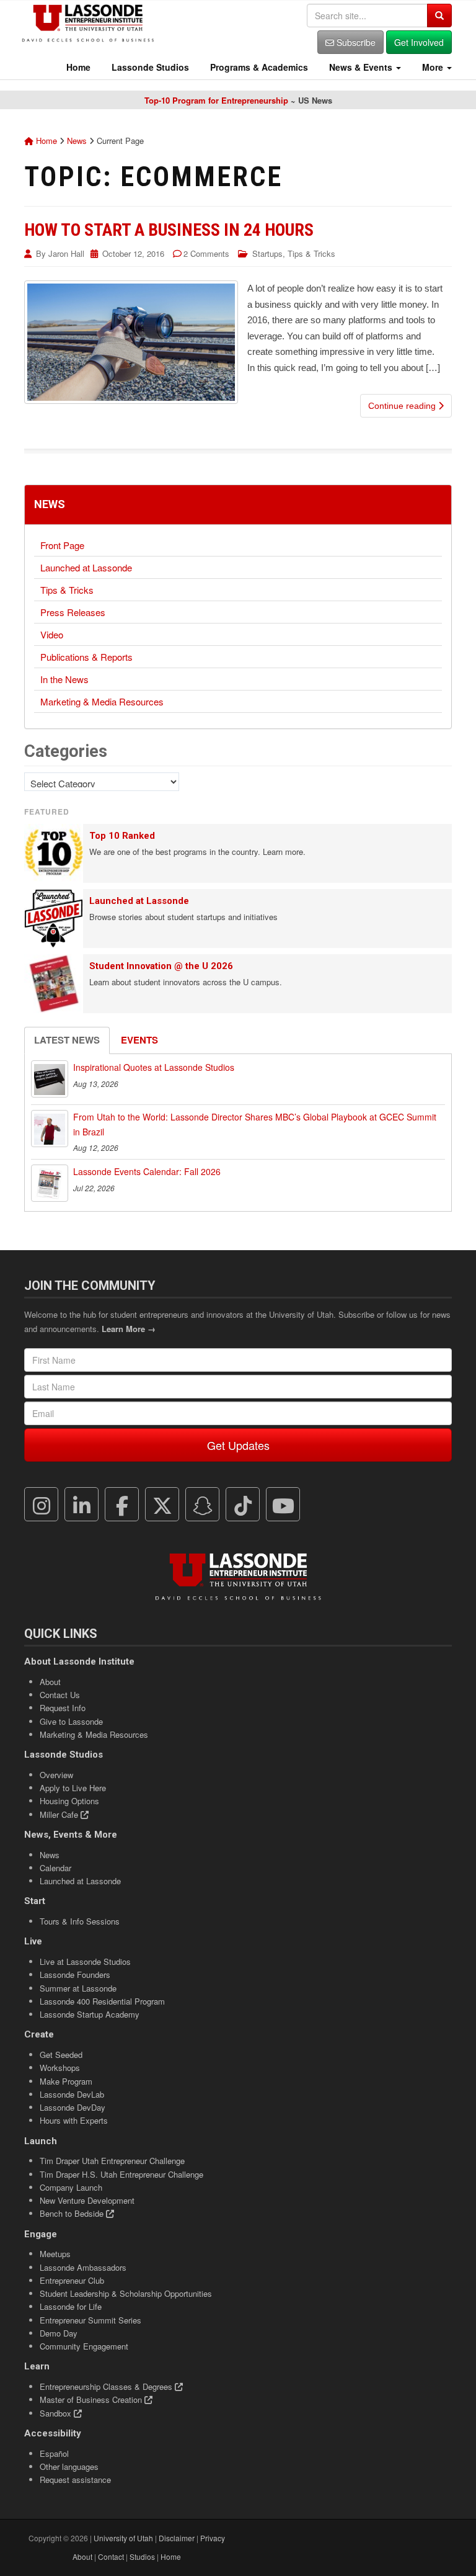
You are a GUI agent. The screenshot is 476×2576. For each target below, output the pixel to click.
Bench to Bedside (73, 2213)
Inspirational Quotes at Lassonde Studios (154, 1067)
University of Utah (123, 2538)
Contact (111, 2556)
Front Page (62, 545)
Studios (142, 2556)
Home (77, 67)
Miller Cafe (60, 1814)
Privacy (213, 2538)
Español (54, 2453)
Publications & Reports (86, 657)
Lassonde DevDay (73, 2107)
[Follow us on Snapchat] (203, 1505)
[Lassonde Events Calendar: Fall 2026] (50, 1183)
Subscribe (355, 42)
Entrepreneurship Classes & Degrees (107, 2386)
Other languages (69, 2466)
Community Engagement (84, 2346)
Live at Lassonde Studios (85, 1961)
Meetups (55, 2254)
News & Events (361, 67)
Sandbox (57, 2413)
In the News (64, 679)
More (433, 67)
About (50, 1682)
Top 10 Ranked (122, 836)
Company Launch (71, 2187)
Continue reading (403, 406)
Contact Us (60, 1695)
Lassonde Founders (75, 1974)
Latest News (67, 1040)
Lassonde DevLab (72, 2094)
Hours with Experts (74, 2120)
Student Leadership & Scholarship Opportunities (126, 2293)
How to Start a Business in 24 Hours (169, 230)
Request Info (63, 1708)
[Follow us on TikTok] (243, 1505)
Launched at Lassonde (86, 567)
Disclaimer (177, 2538)
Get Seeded (61, 2055)
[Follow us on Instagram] (42, 1505)
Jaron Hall (66, 253)
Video (52, 634)
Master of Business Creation (92, 2399)
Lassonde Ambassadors (83, 2267)
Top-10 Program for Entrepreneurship (216, 100)
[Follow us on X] (162, 1505)
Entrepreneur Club (72, 2280)
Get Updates (238, 1445)
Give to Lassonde (71, 1721)
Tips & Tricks (311, 253)
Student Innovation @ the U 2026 (161, 966)
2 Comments (206, 253)
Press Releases (73, 612)
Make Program (66, 2081)
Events (139, 1040)
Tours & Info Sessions (80, 1921)
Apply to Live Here (73, 1788)
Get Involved (419, 42)
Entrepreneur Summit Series (90, 2320)
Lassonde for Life (71, 2306)
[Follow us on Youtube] (283, 1505)
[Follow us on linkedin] (82, 1505)
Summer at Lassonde (78, 1988)
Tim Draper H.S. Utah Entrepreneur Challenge (121, 2174)
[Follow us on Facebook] (122, 1505)
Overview (56, 1775)
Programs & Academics (258, 67)
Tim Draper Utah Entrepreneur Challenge (112, 2161)
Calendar (55, 1868)
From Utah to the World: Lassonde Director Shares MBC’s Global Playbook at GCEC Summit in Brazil (255, 1124)
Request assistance (75, 2480)
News (77, 141)
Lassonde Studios (149, 67)
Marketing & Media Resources (102, 701)
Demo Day (59, 2333)
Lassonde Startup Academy (90, 2014)
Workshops (60, 2068)
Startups (267, 253)
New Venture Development (87, 2200)
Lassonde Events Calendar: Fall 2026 (147, 1171)
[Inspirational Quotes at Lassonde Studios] (50, 1079)
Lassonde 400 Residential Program (102, 2001)
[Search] (439, 16)
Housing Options (69, 1801)
